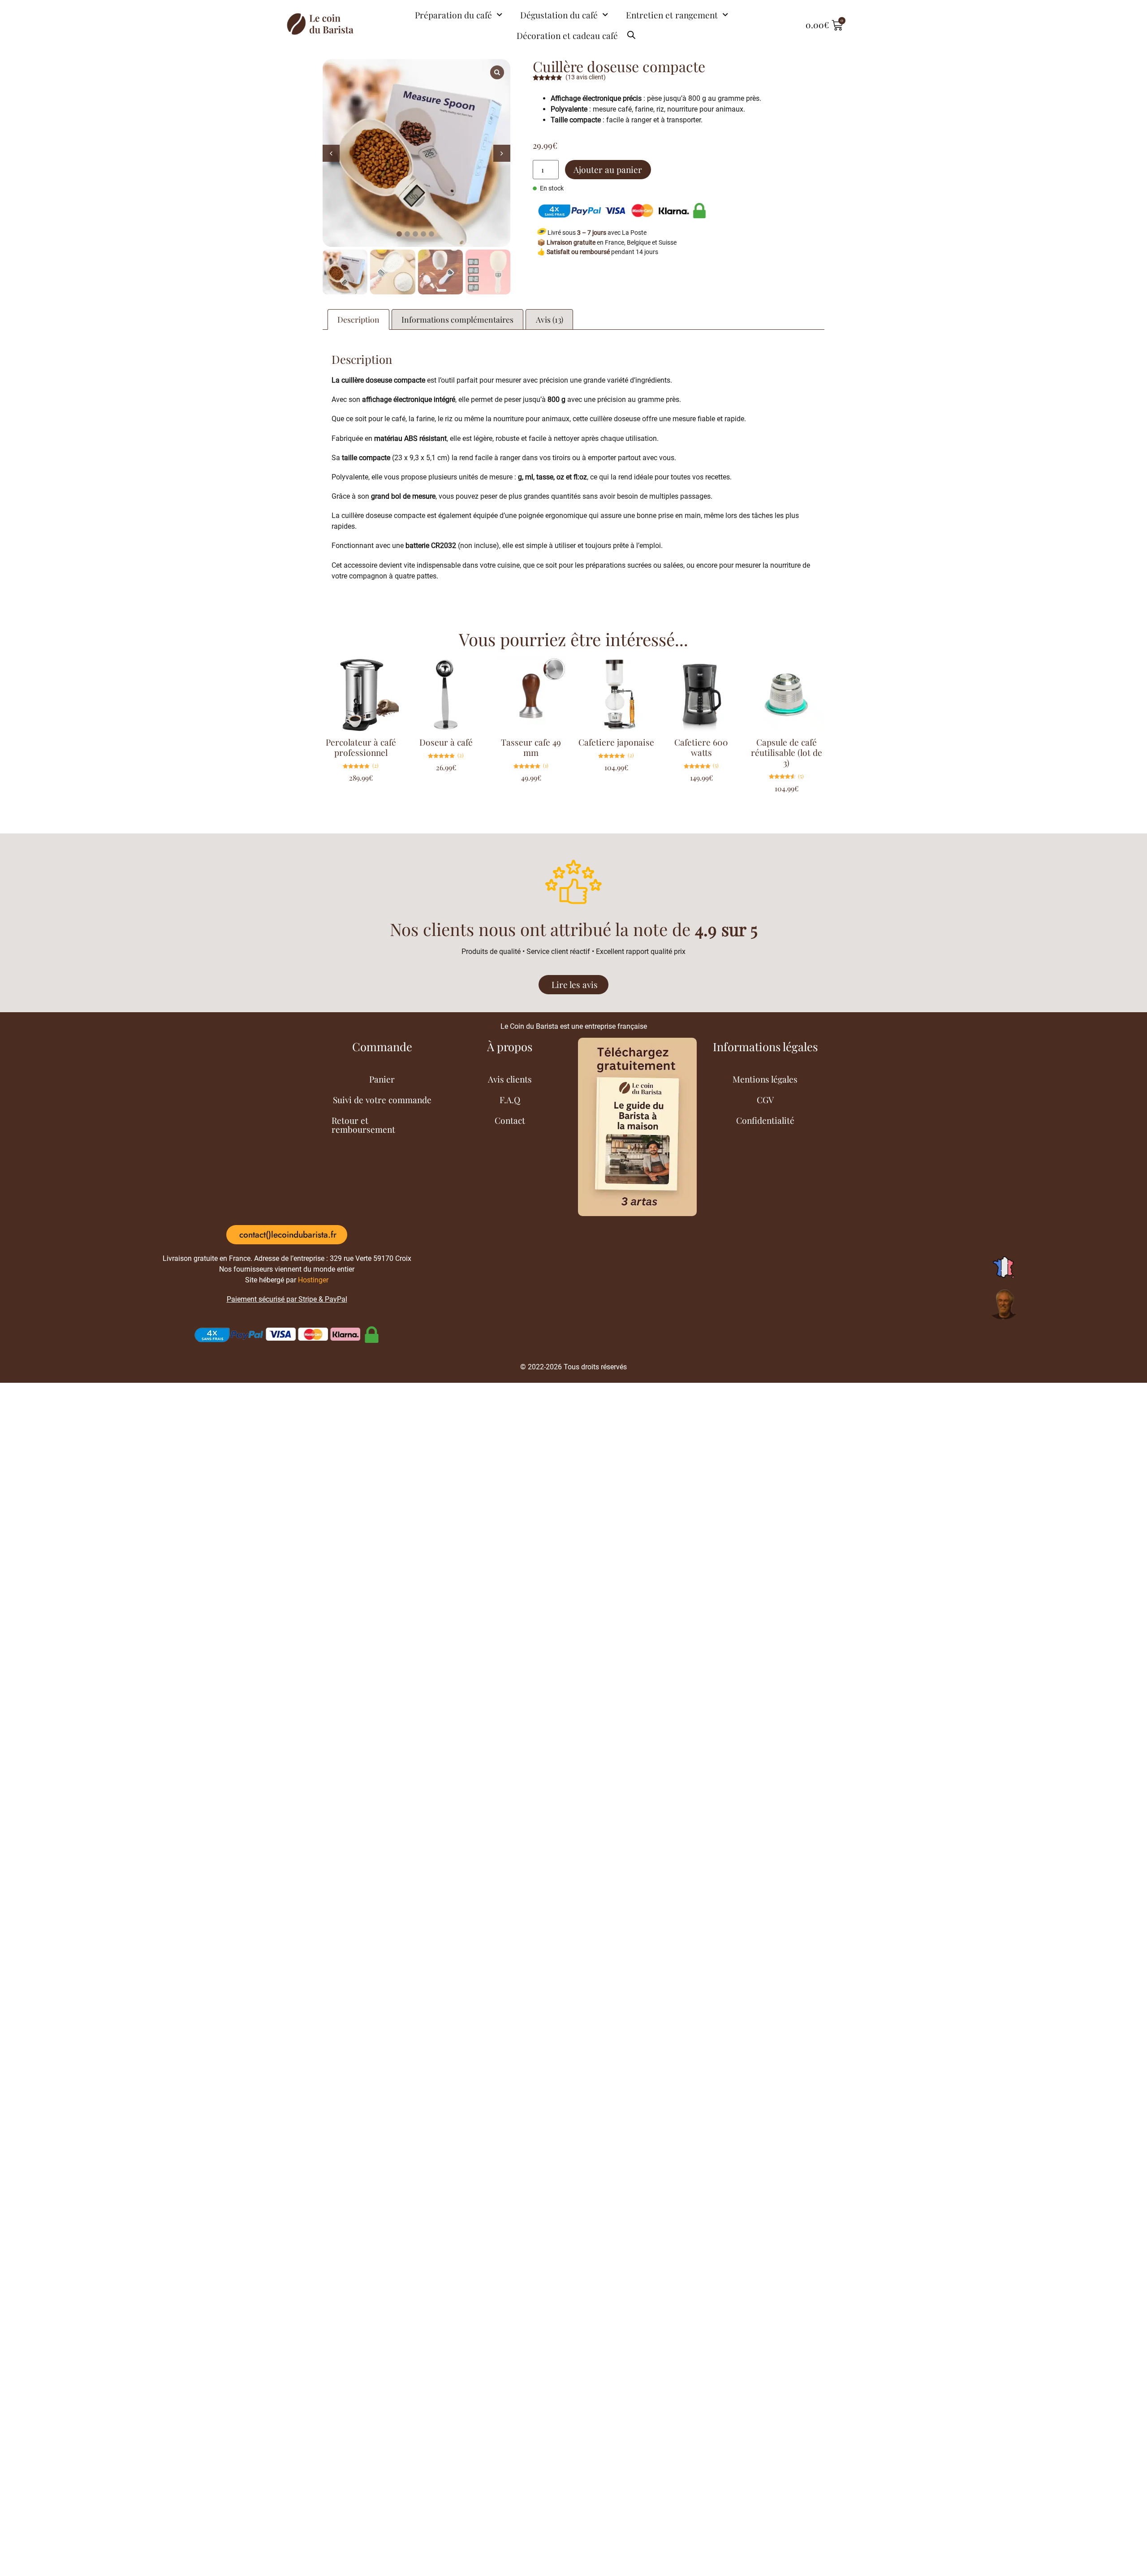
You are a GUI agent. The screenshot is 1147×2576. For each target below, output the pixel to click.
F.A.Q (510, 1100)
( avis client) (586, 77)
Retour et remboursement (363, 1125)
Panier (382, 1079)
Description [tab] (358, 319)
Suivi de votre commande (382, 1100)
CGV (765, 1100)
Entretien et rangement (672, 15)
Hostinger (313, 1280)
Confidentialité (765, 1120)
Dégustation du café (559, 15)
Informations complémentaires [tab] (457, 319)
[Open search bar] (631, 31)
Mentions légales (765, 1079)
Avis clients (510, 1079)
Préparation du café (453, 15)
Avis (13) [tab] (550, 319)
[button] (502, 153)
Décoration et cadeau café (567, 35)
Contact (510, 1120)
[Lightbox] (497, 72)
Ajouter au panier (608, 169)
